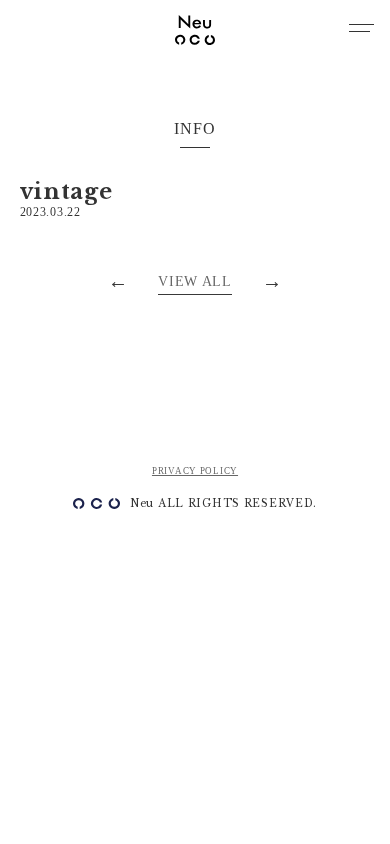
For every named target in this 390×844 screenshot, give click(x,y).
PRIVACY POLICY (195, 471)
